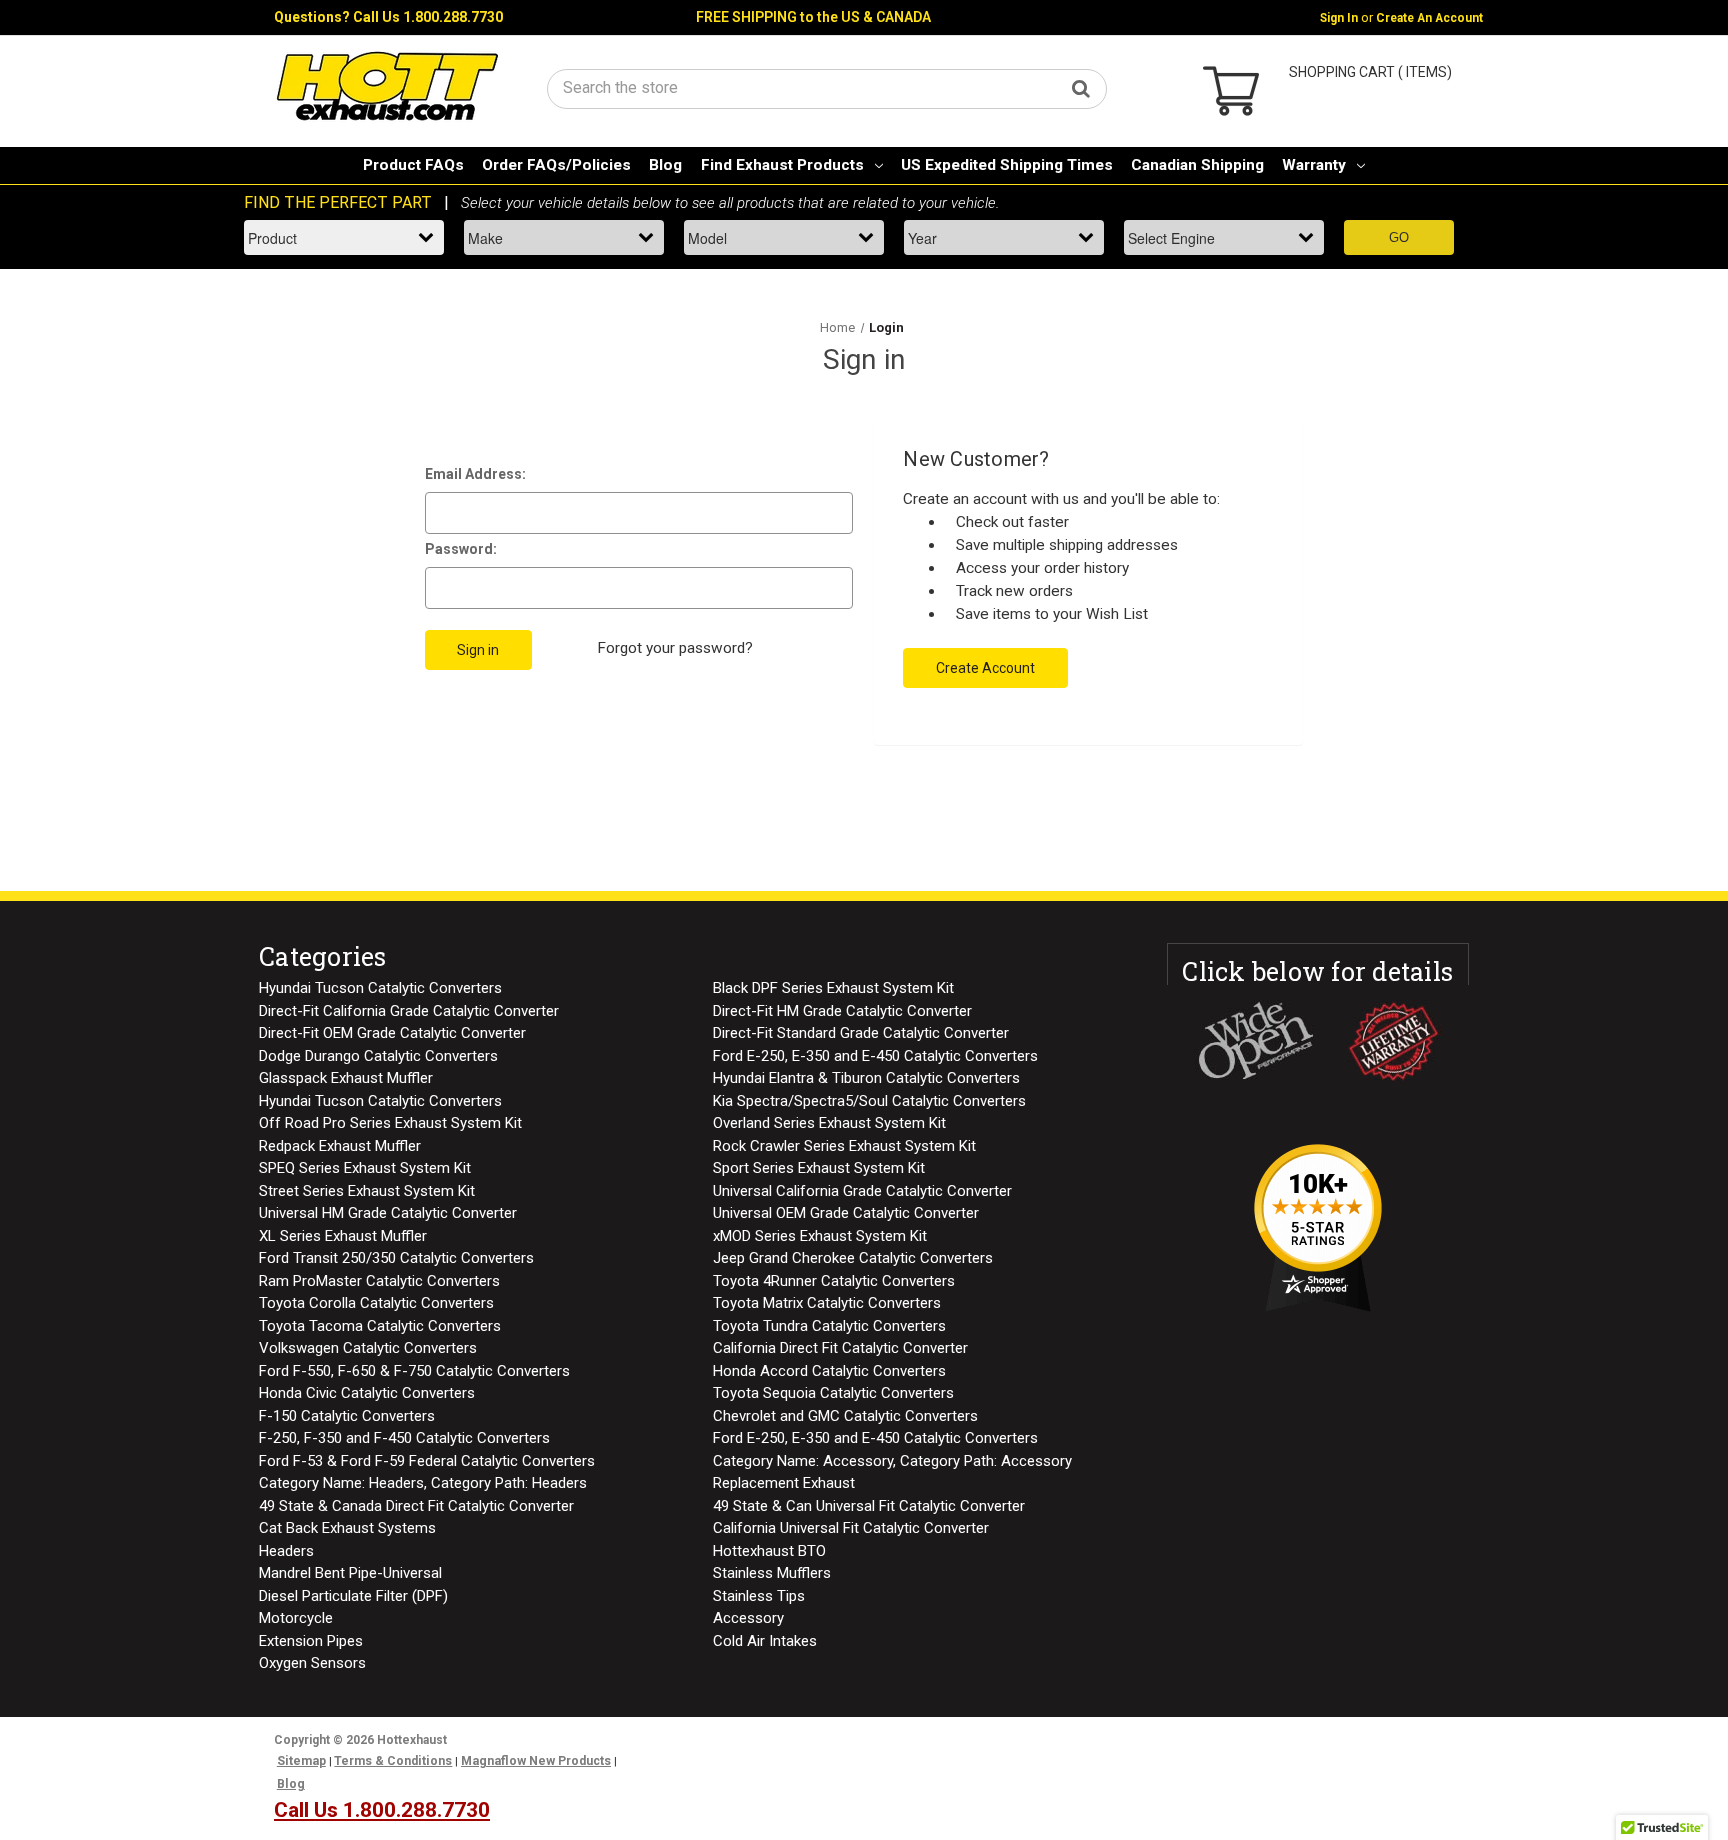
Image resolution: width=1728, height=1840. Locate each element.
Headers (286, 1551)
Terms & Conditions (393, 1761)
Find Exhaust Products (782, 165)
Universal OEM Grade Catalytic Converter (846, 1213)
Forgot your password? (675, 648)
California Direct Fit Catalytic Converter (840, 1348)
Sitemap (301, 1761)
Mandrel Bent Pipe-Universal (350, 1573)
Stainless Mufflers (772, 1573)
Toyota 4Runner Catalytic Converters (834, 1281)
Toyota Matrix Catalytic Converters (827, 1303)
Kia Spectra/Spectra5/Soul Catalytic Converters (869, 1101)
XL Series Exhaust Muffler (343, 1236)
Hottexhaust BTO (769, 1551)
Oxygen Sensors (312, 1663)
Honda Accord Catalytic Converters (829, 1371)
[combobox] (827, 87)
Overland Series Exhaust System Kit (829, 1123)
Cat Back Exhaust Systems (347, 1528)
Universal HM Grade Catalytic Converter (388, 1213)
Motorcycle (296, 1618)
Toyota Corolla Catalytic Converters (376, 1303)
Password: (461, 549)
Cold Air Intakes (765, 1641)
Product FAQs (413, 165)
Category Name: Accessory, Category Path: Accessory (892, 1461)
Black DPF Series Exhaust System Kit (833, 988)
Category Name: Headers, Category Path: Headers (423, 1483)
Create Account (985, 668)
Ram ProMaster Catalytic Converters (379, 1281)
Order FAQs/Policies (556, 165)
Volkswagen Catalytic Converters (368, 1348)
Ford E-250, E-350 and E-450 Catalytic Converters (875, 1056)
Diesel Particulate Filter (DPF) (353, 1596)
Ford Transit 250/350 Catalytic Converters (396, 1258)
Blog (665, 165)
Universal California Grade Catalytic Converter (862, 1191)
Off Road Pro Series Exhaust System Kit (390, 1123)
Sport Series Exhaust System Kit (819, 1168)
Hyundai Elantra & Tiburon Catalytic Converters (866, 1078)
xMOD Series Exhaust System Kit (820, 1236)
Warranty (1314, 165)
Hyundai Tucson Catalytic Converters (380, 988)
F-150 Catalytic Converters (347, 1416)
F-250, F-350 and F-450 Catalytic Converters (404, 1438)
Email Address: (475, 474)
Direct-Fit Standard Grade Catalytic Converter (861, 1033)
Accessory (748, 1618)
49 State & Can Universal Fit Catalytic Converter (869, 1506)
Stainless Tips (759, 1596)
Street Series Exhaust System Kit (367, 1191)
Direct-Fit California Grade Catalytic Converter (409, 1011)
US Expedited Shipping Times (1007, 165)
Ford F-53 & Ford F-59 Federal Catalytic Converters (427, 1461)
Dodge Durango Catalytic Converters (378, 1056)
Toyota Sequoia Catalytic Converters (833, 1393)
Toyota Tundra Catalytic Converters (829, 1326)
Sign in (1339, 18)
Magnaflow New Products (536, 1761)
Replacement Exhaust (784, 1483)
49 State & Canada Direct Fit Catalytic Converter (416, 1506)
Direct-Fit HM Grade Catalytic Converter (842, 1011)
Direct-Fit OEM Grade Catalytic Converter (392, 1033)
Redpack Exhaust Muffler (340, 1146)
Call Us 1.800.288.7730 (428, 17)
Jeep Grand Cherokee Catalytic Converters (853, 1258)
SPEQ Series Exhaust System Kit (365, 1168)
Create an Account (1429, 18)
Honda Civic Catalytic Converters (367, 1393)
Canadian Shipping (1197, 165)
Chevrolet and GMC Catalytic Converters (845, 1416)
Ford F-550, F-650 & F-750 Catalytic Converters (414, 1371)
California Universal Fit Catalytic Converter (851, 1528)
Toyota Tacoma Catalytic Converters (380, 1326)
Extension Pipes (311, 1641)
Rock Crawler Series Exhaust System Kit (844, 1146)
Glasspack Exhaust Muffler (346, 1078)
